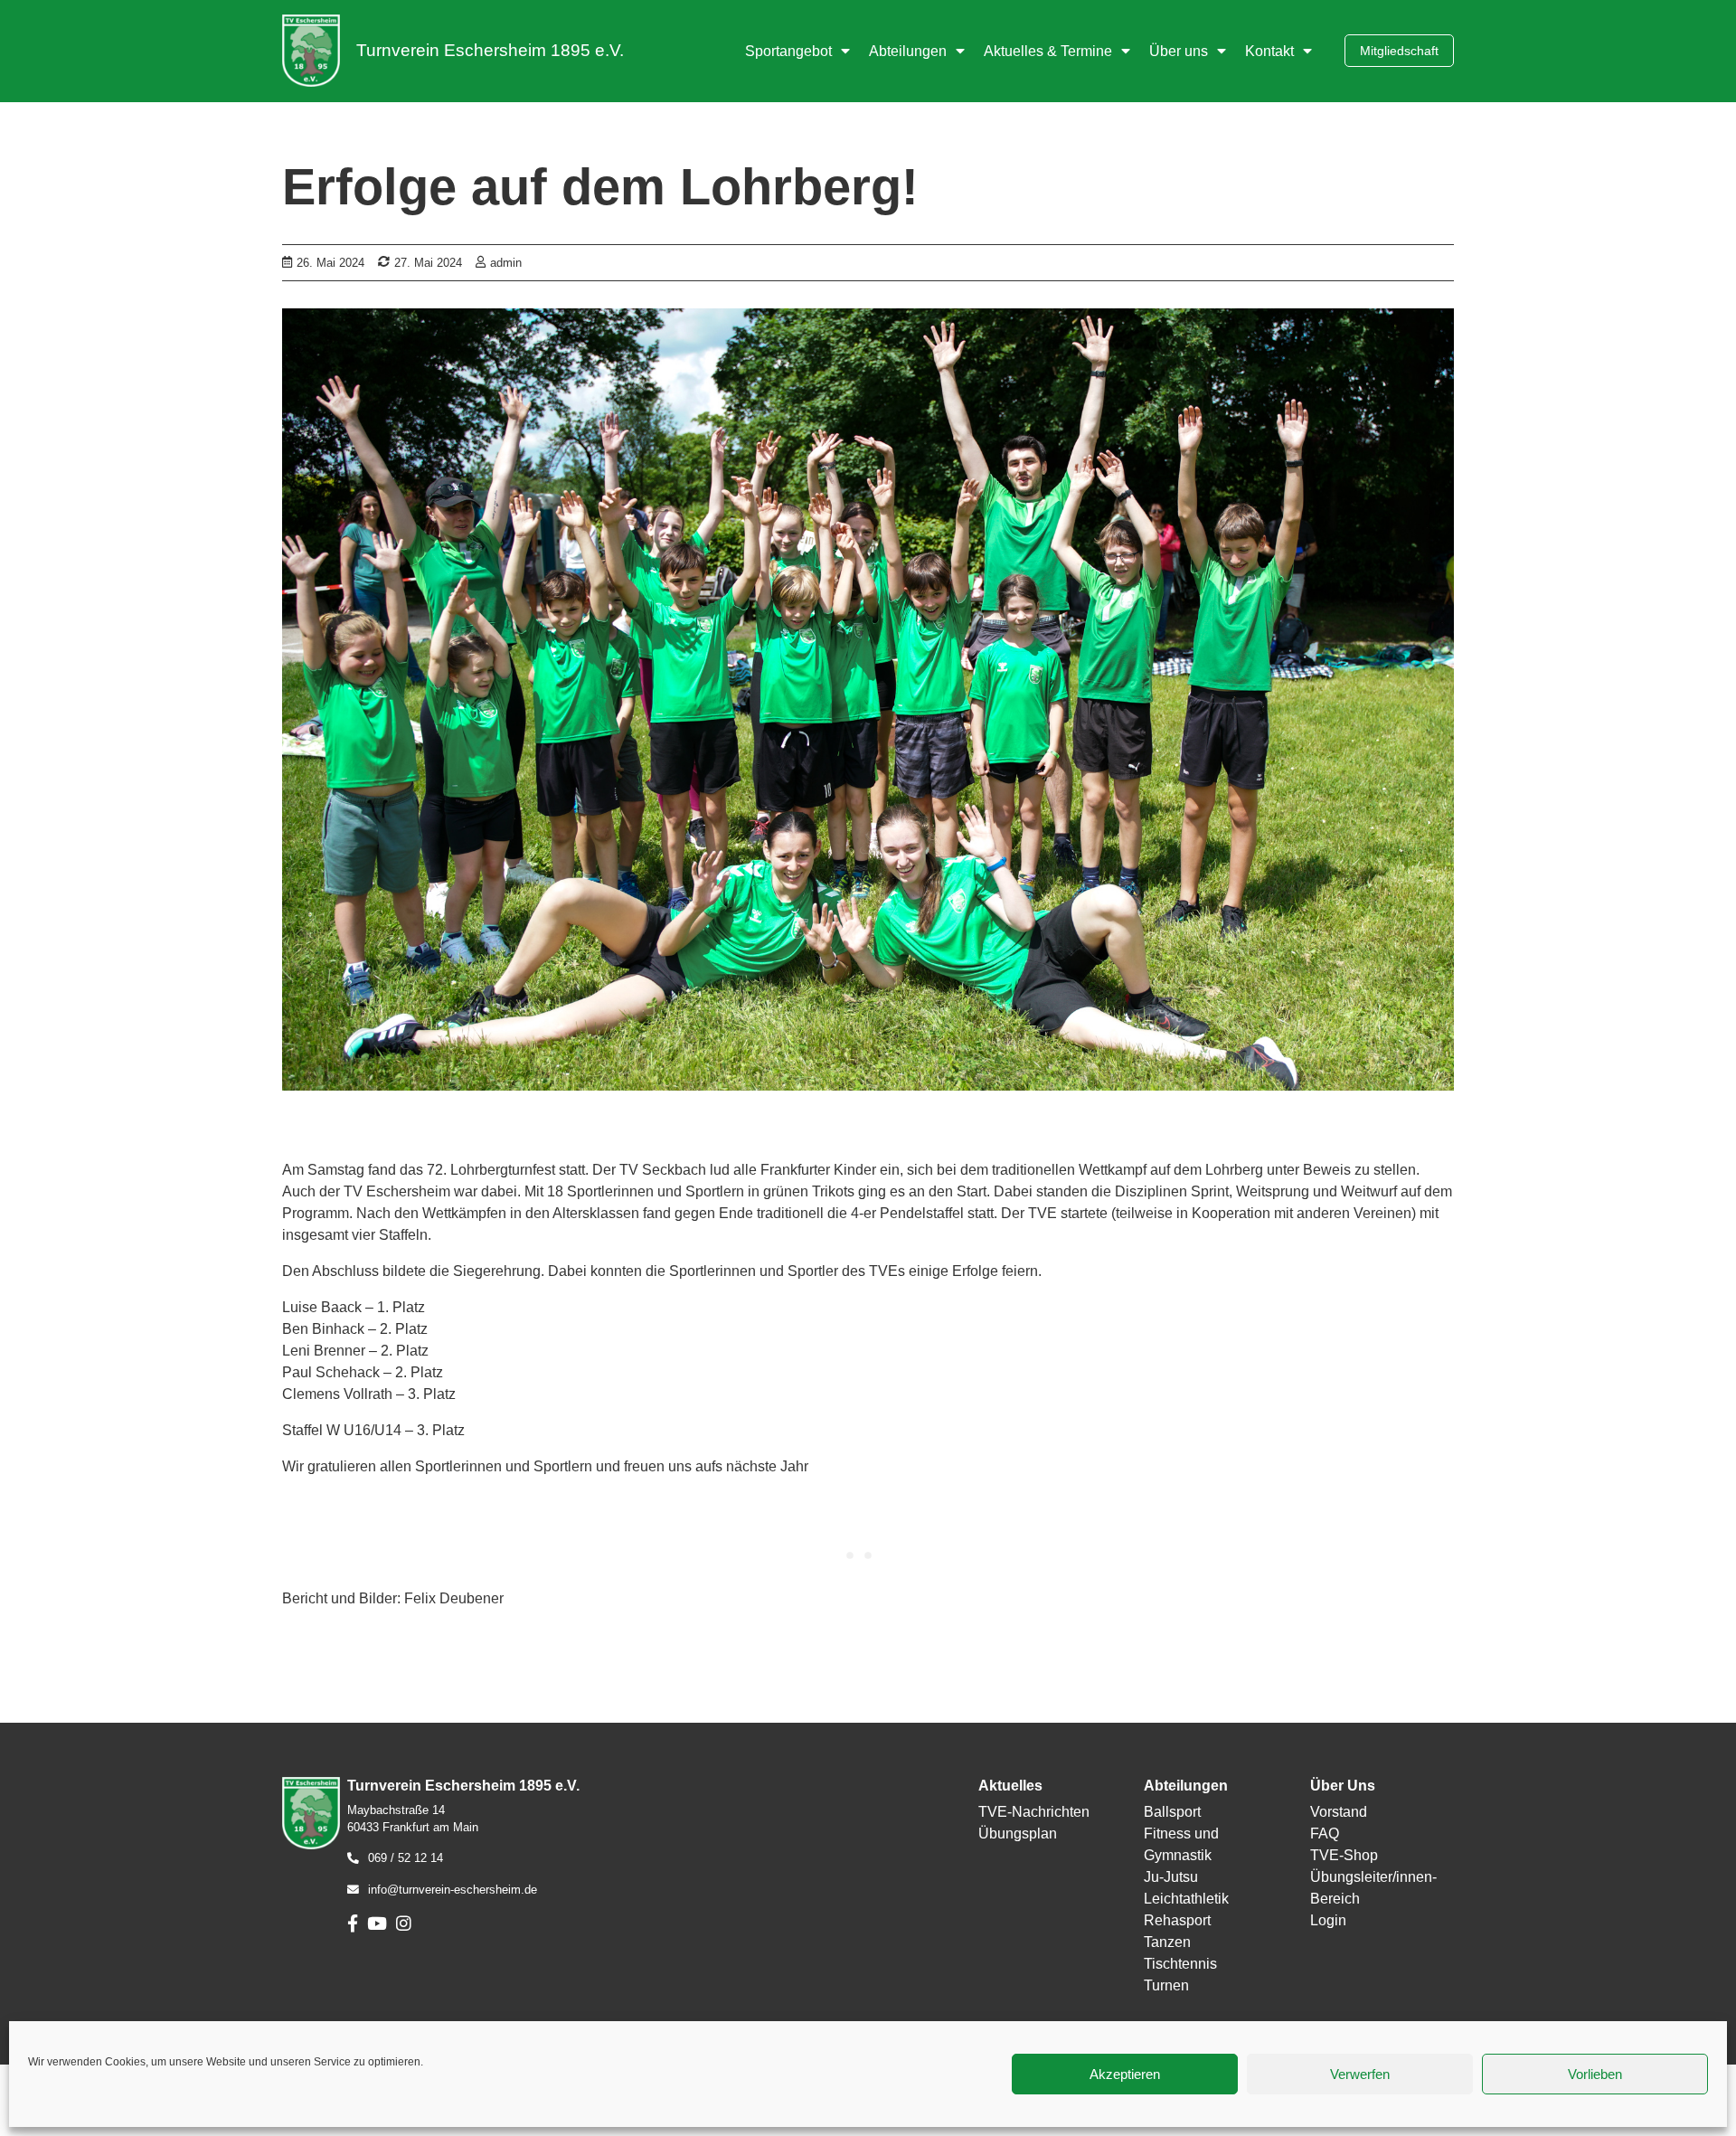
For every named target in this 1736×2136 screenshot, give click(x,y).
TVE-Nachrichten (1034, 1812)
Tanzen (1167, 1942)
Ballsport (1172, 1812)
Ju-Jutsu (1171, 1877)
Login (1328, 1920)
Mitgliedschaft (1399, 51)
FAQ (1325, 1834)
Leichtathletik (1186, 1899)
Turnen (1166, 1985)
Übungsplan (1018, 1834)
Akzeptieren (1125, 2074)
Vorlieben (1595, 2074)
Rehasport (1177, 1920)
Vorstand (1339, 1812)
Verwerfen (1360, 2074)
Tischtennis (1180, 1964)
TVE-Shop (1344, 1855)
